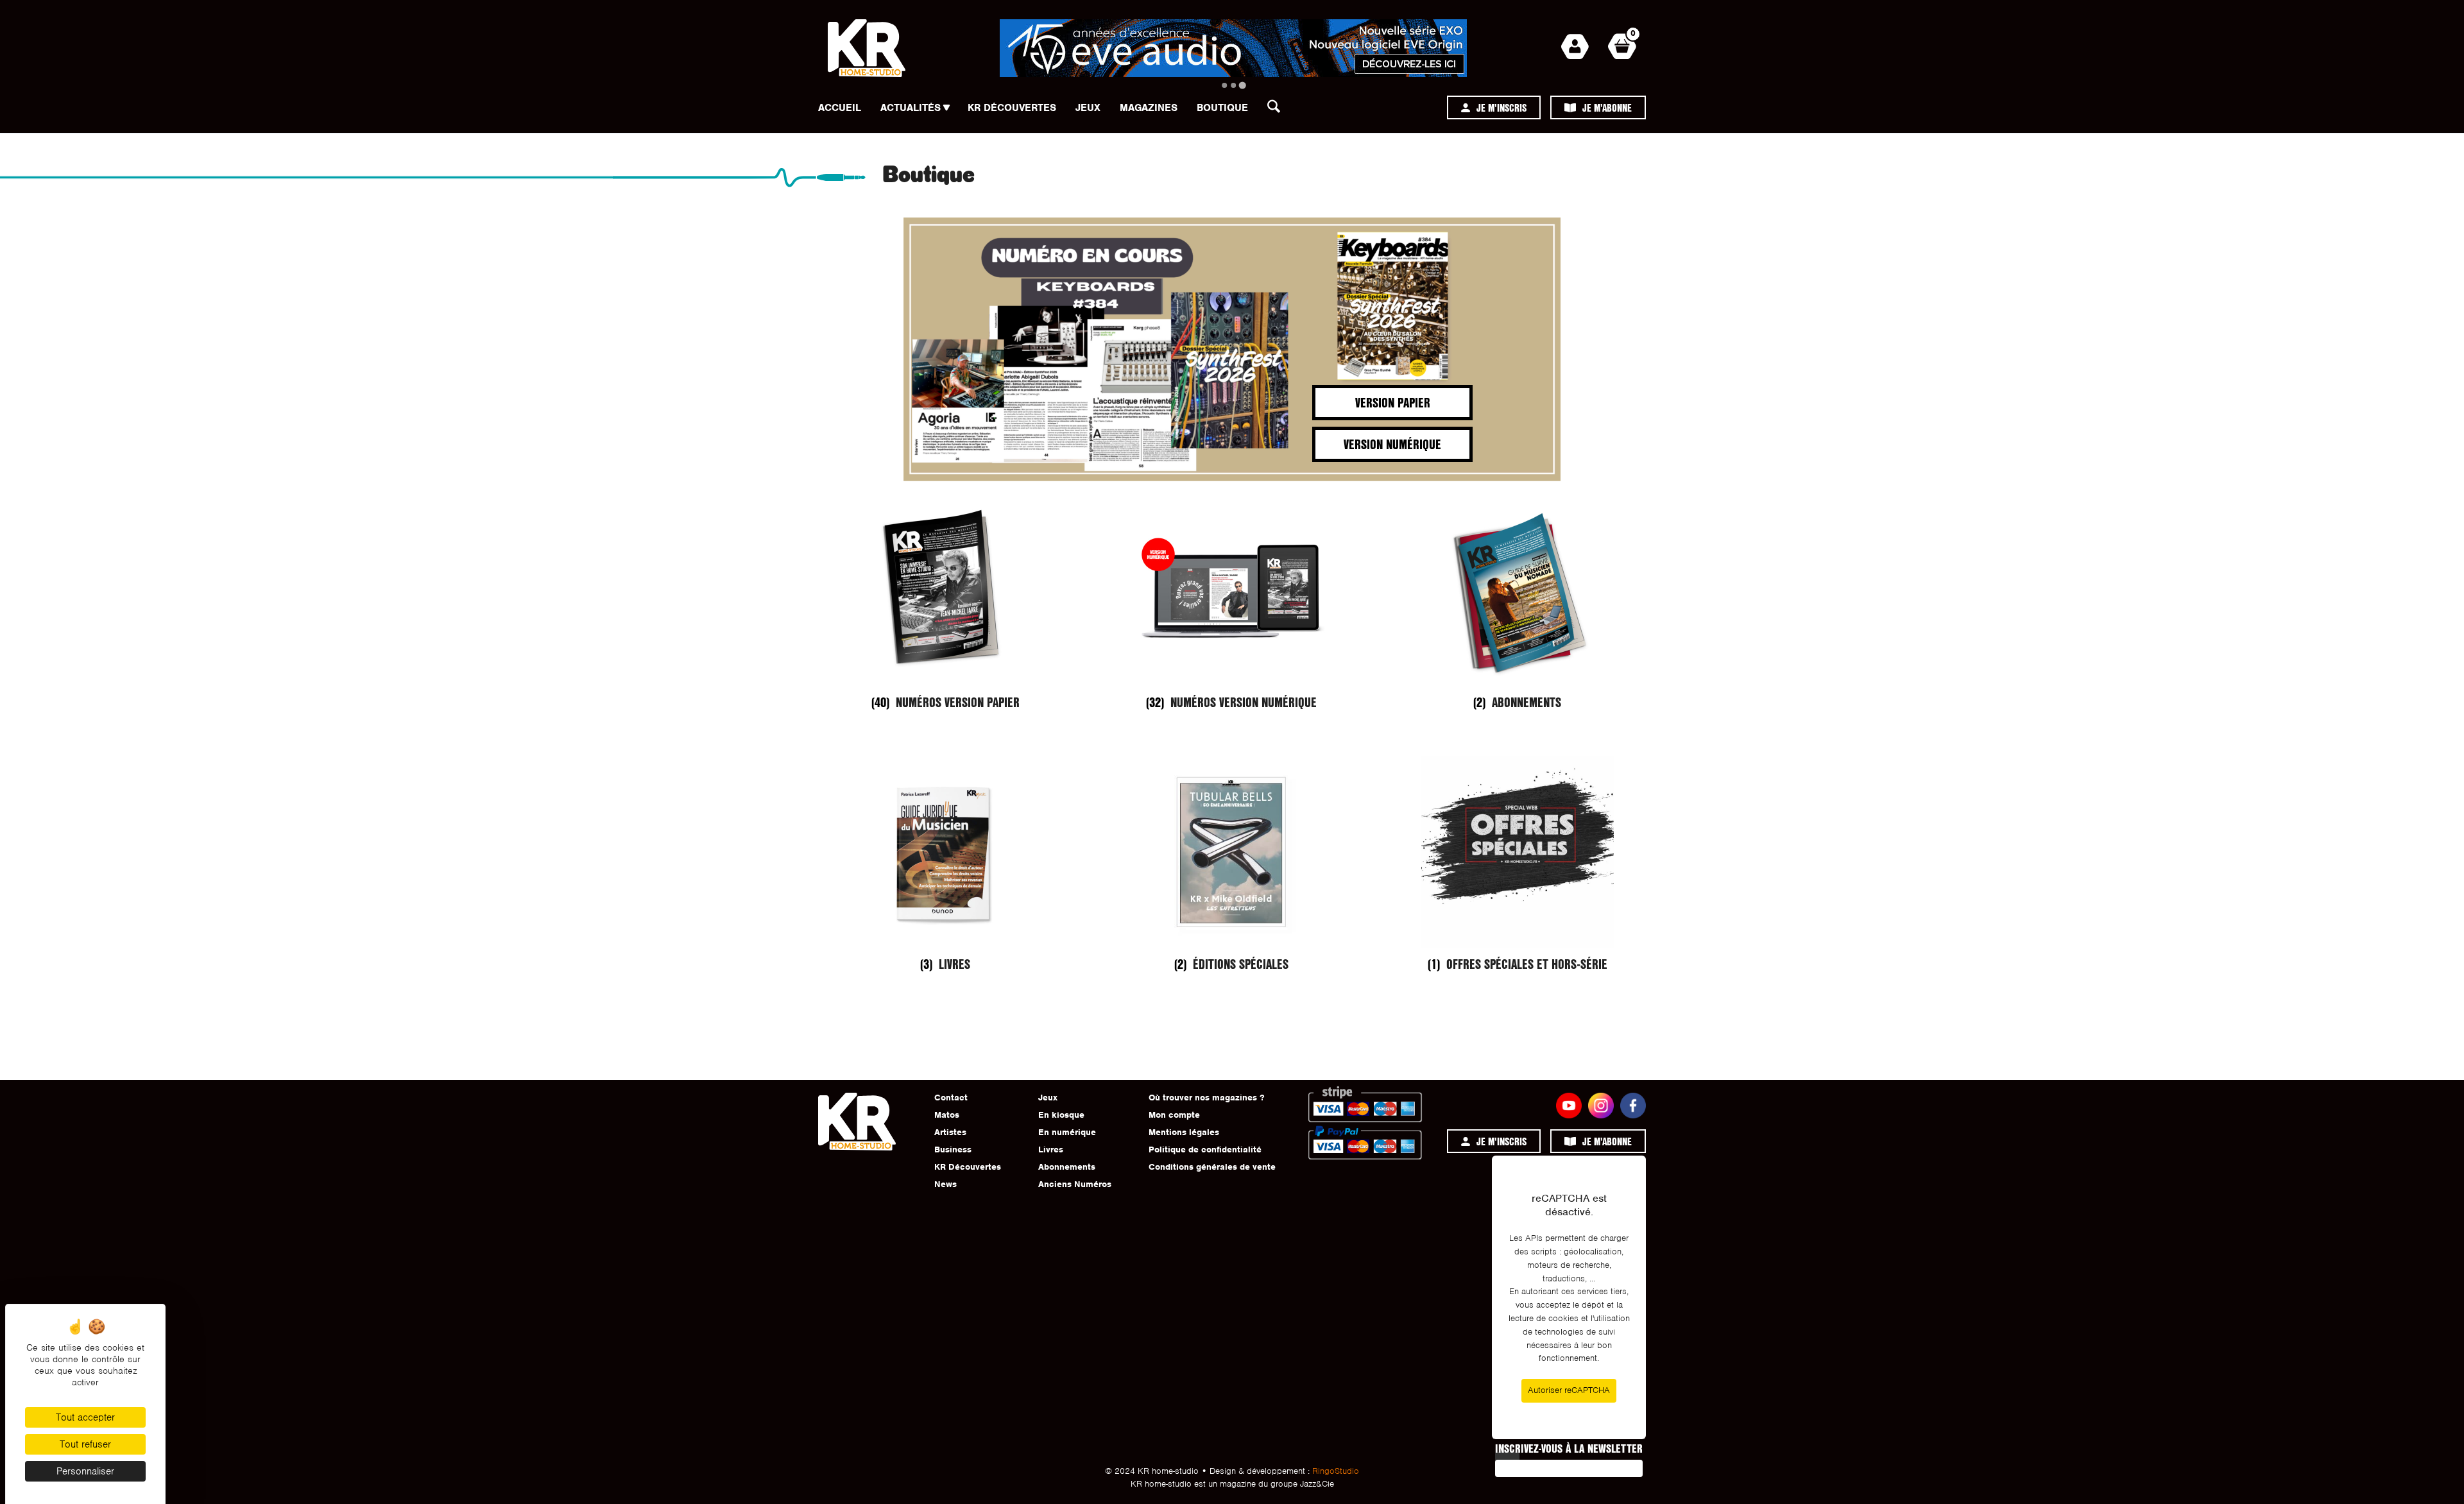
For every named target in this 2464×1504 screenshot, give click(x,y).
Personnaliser (85, 1471)
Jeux (1088, 108)
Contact (951, 1098)
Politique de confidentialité (1205, 1149)
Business (953, 1149)
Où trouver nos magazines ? (1206, 1098)
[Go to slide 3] (1242, 85)
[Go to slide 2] (1233, 85)
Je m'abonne (1607, 107)
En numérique (1067, 1132)
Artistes (950, 1132)
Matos (947, 1115)
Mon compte (1174, 1115)
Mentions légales (1184, 1132)
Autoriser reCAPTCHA (1569, 1390)
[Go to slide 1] (1224, 85)
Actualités (911, 108)
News (945, 1184)
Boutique (1222, 108)
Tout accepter (85, 1417)
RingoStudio (1336, 1471)
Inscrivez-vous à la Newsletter (1569, 1448)
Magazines (1149, 108)
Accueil (840, 108)
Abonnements (1067, 1167)
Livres (1051, 1149)
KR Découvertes (1012, 108)
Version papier (1393, 402)
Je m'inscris (1502, 107)
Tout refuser (85, 1444)
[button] (1278, 110)
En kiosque (1061, 1115)
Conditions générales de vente (1212, 1167)
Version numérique (1392, 444)
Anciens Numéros (1075, 1184)
